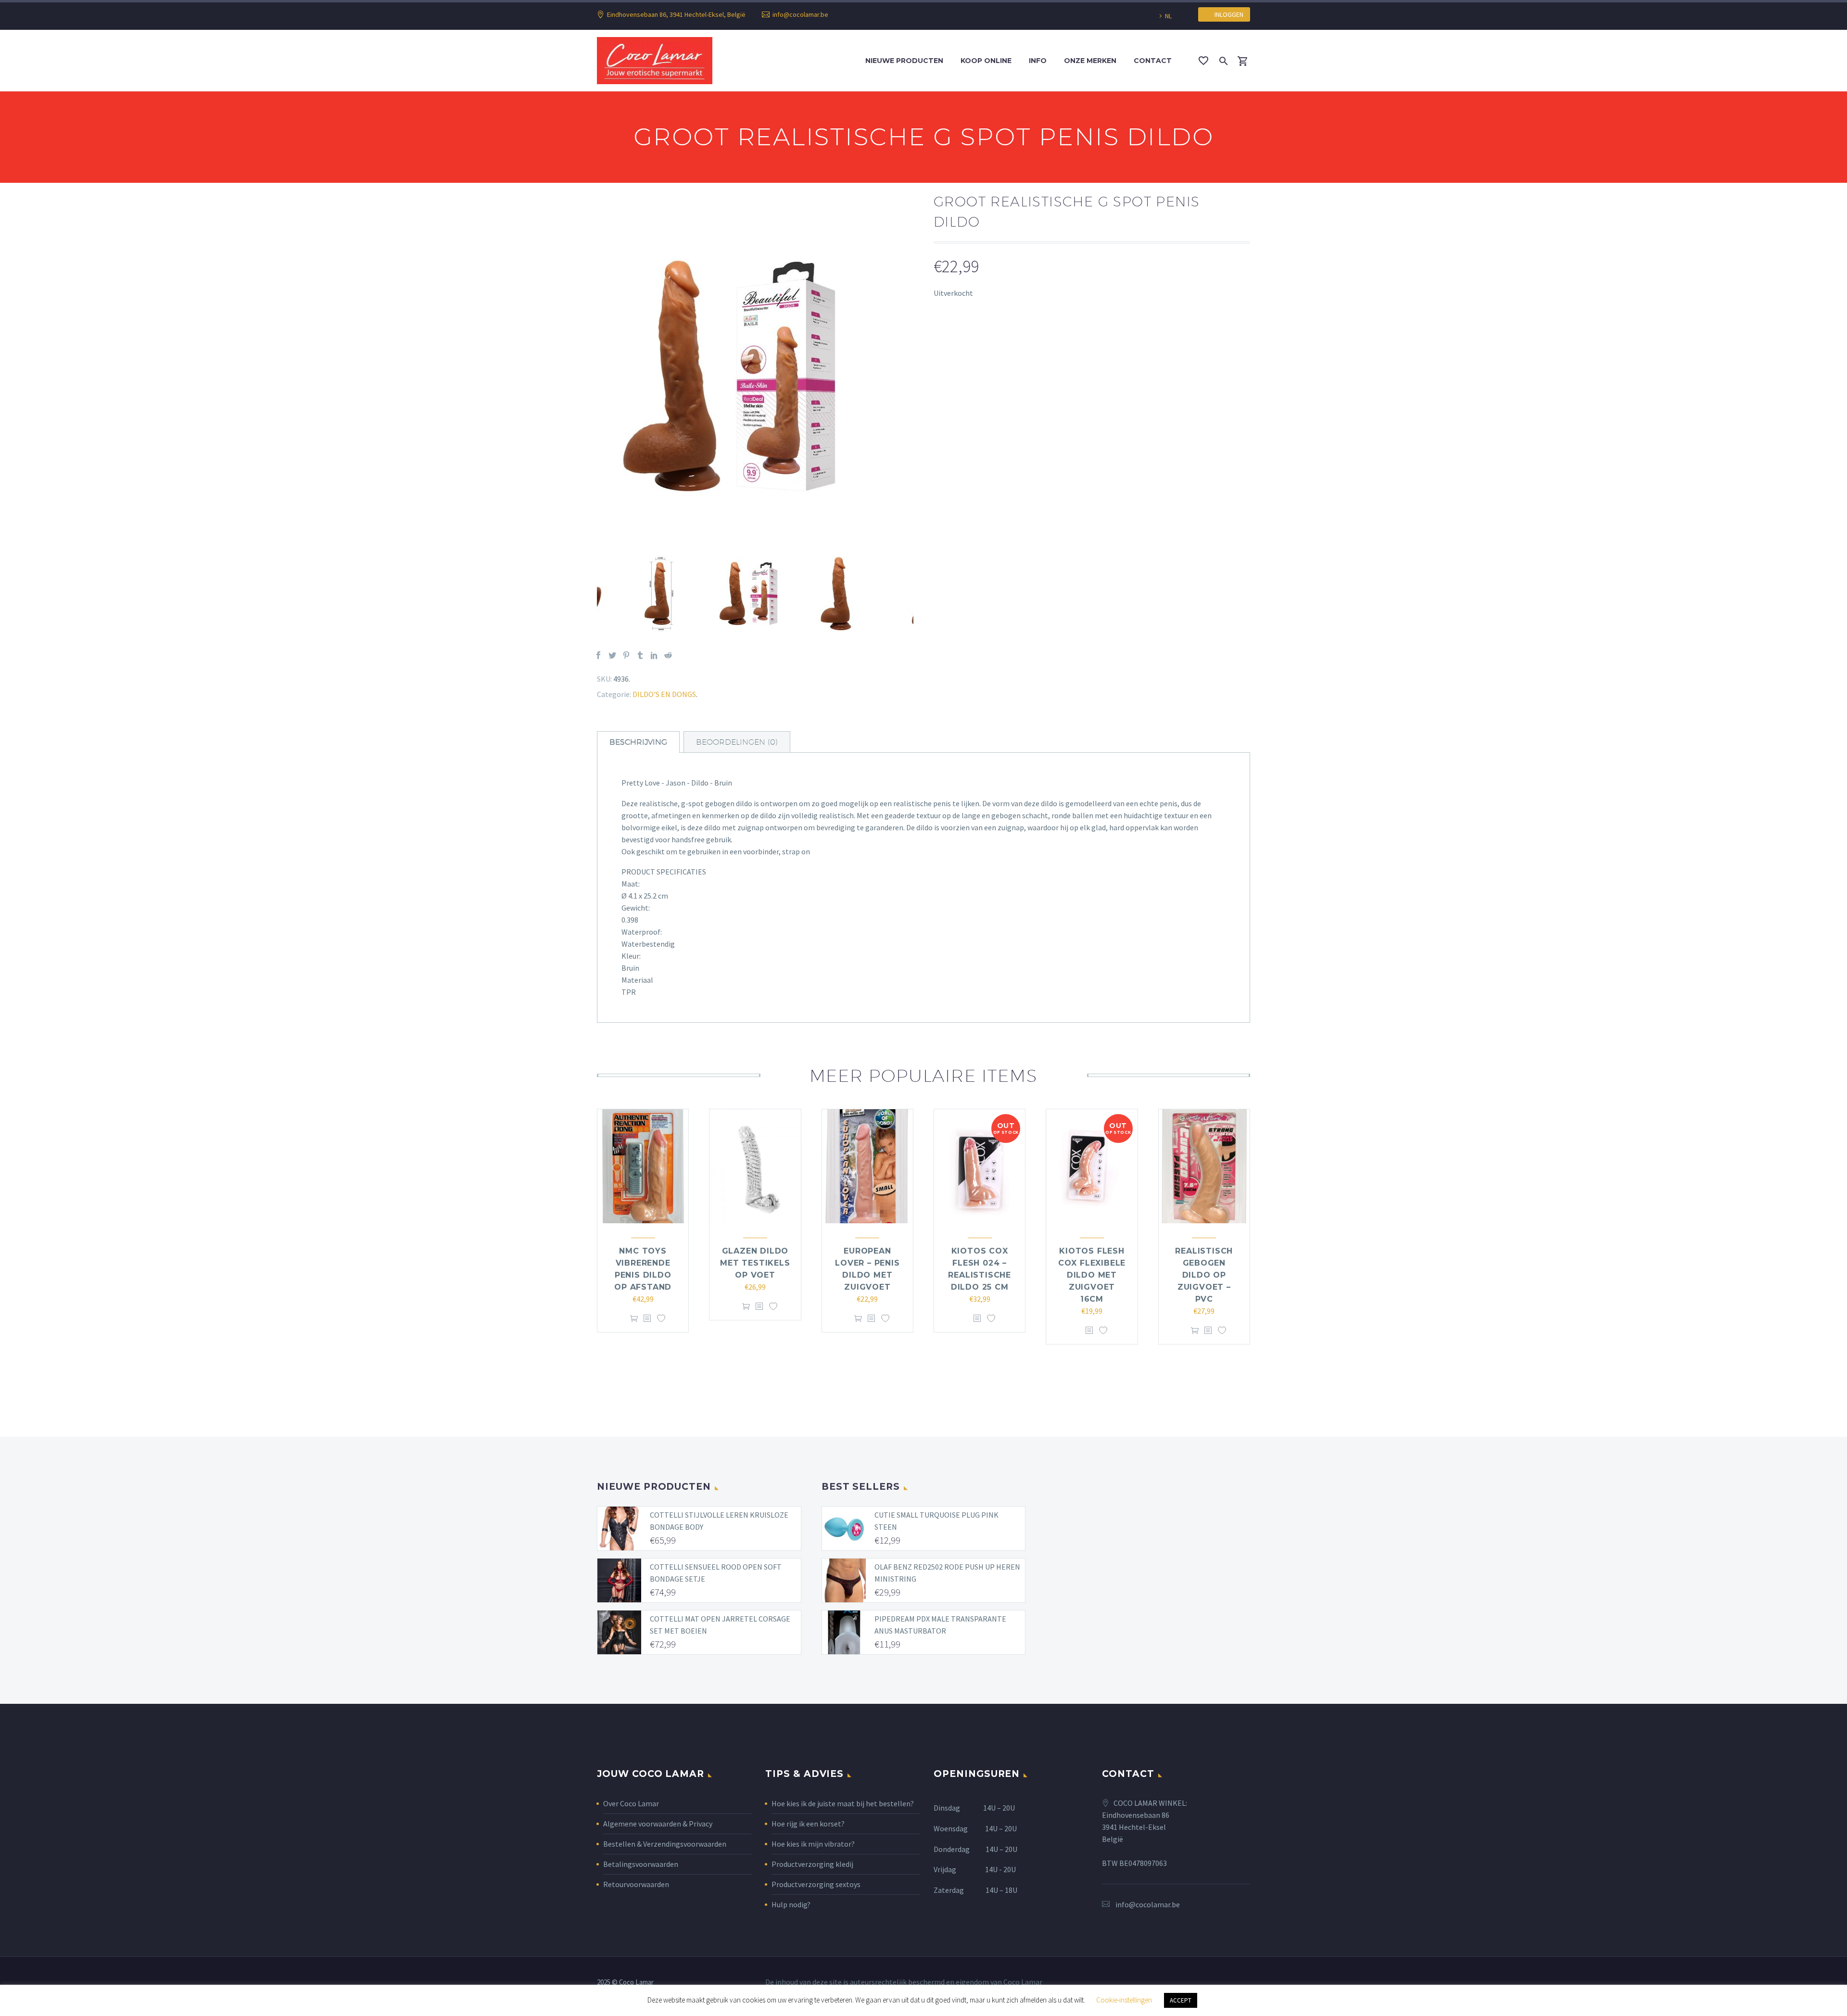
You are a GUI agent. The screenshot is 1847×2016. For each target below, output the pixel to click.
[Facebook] (598, 655)
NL (1168, 16)
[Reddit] (668, 655)
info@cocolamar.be (800, 14)
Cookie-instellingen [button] (1124, 2000)
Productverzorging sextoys (816, 1884)
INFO (1038, 61)
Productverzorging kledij (812, 1864)
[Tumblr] (640, 655)
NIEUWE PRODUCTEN (904, 61)
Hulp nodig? (791, 1904)
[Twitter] (612, 655)
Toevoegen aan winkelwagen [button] (634, 1319)
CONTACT (1153, 61)
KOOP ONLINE (986, 61)
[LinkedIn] (654, 655)
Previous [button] (590, 594)
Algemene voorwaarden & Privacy (658, 1824)
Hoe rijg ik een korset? (808, 1824)
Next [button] (921, 594)
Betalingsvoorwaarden (641, 1864)
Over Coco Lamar (631, 1803)
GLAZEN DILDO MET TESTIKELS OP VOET (755, 1263)
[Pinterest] (626, 655)
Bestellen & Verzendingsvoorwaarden (665, 1844)
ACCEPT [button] (1181, 2000)
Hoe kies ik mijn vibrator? (813, 1844)
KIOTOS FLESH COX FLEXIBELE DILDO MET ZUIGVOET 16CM (1092, 1275)
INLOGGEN (1227, 14)
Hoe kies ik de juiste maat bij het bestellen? (843, 1803)
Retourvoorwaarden (636, 1884)
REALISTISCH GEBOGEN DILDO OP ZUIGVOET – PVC (1204, 1275)
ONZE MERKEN (1090, 61)
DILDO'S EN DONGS (664, 694)
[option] (755, 376)
